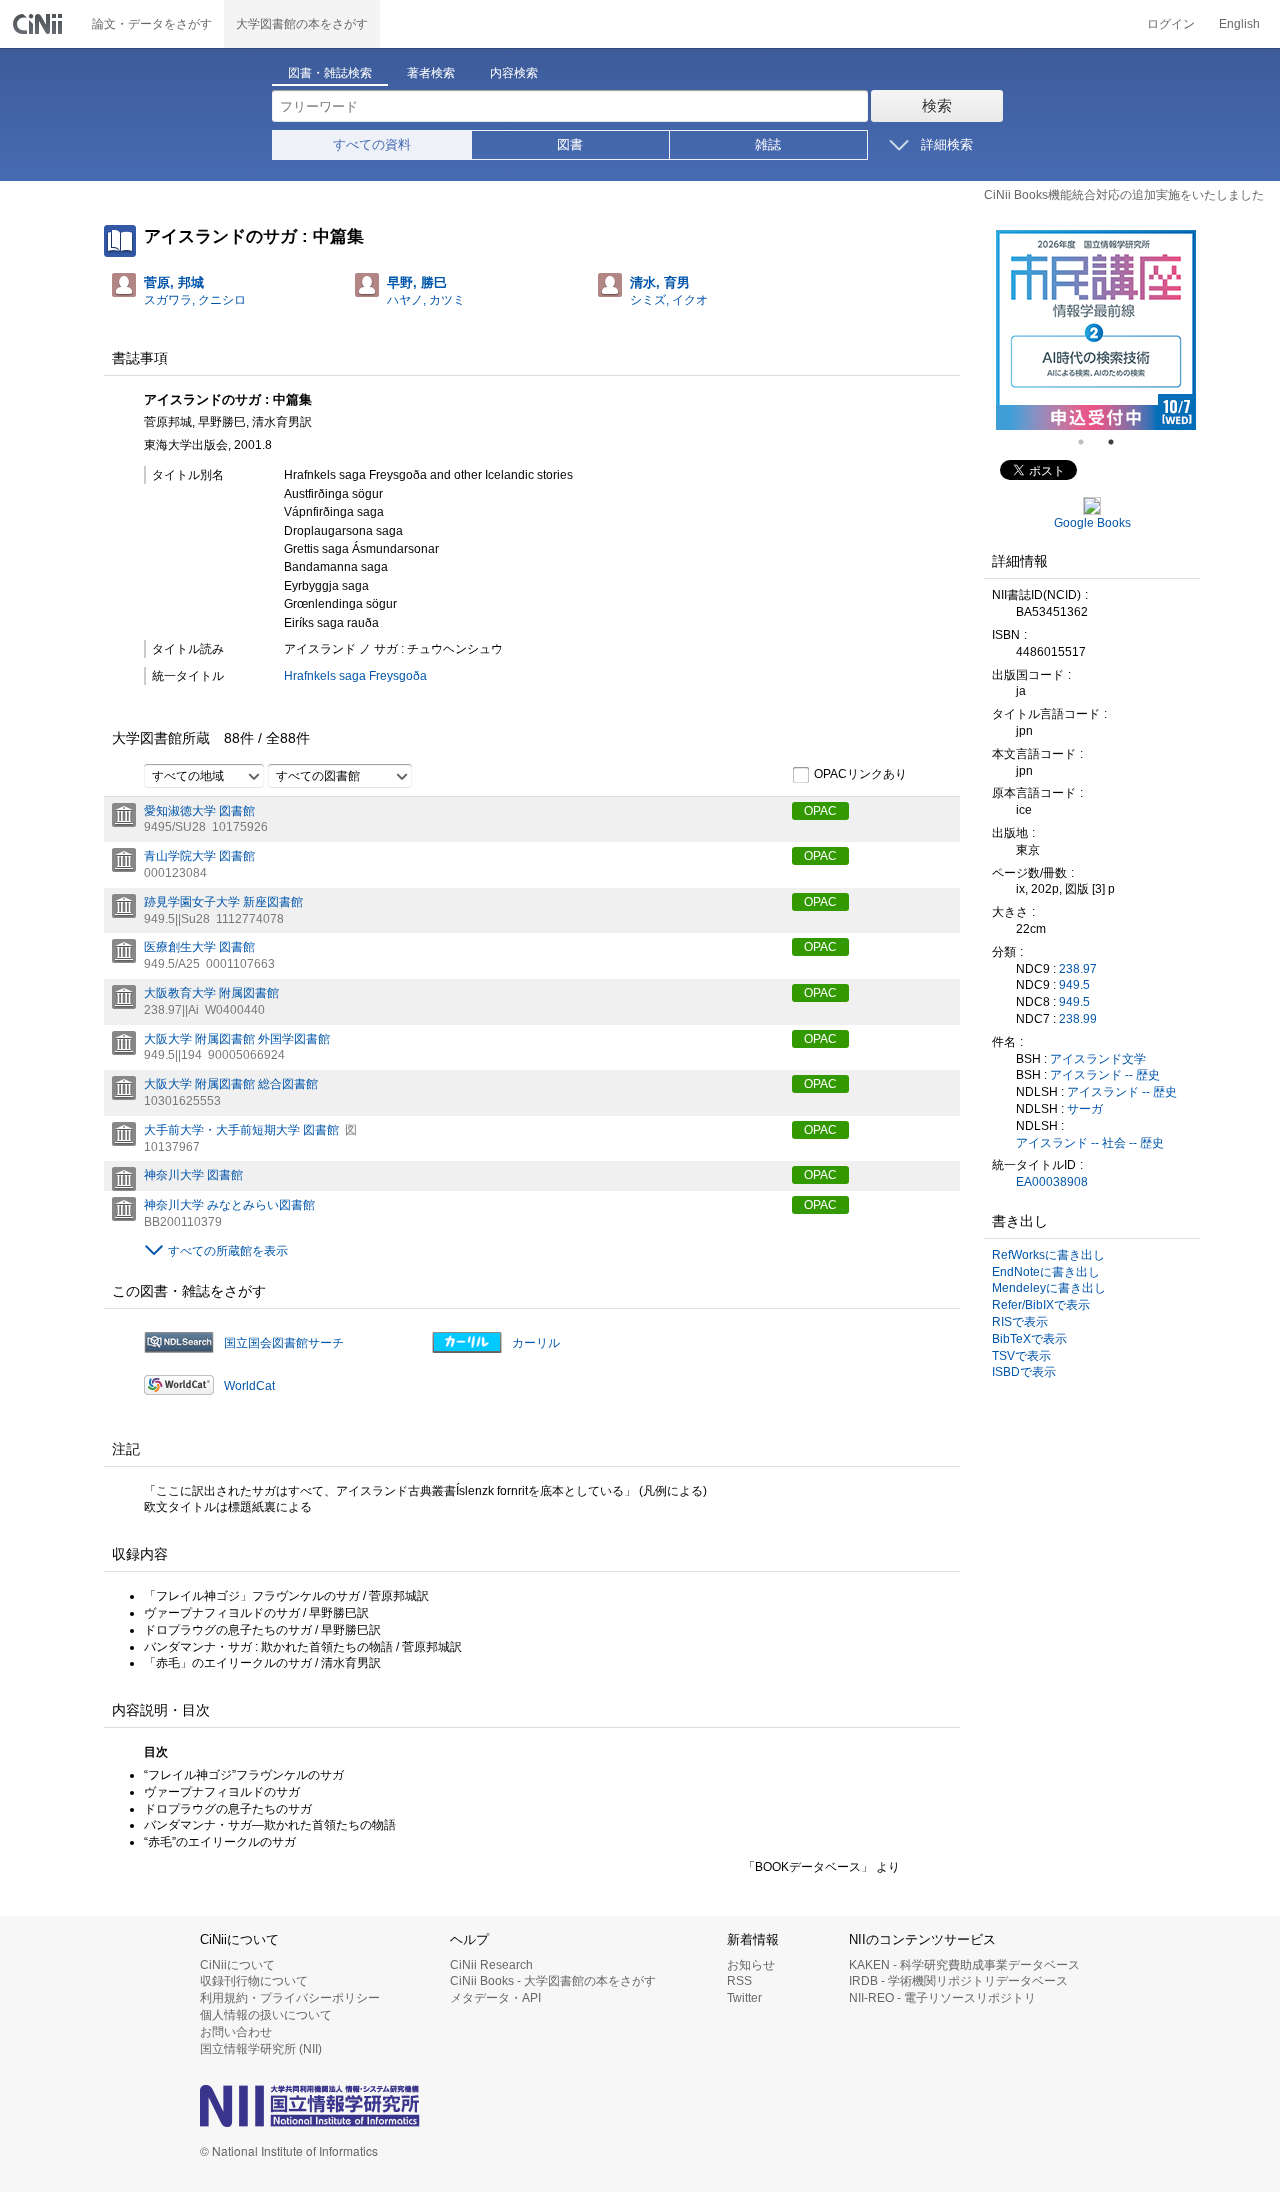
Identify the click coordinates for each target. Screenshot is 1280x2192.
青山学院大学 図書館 (199, 856)
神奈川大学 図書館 (193, 1175)
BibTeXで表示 (1029, 1339)
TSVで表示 (1021, 1356)
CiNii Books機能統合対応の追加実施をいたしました (1124, 195)
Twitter (744, 1998)
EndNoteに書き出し (1046, 1272)
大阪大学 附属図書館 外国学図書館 (237, 1039)
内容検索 (514, 73)
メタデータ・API (495, 1998)
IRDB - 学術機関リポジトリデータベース (958, 1981)
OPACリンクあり (860, 774)
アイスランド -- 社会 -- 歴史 (1090, 1143)
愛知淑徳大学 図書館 (199, 811)
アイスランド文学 (1098, 1059)
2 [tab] (1119, 442)
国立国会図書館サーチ (284, 1343)
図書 (570, 144)
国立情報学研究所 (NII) (261, 2049)
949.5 (1074, 985)
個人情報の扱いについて (266, 2015)
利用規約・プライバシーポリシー (290, 1998)
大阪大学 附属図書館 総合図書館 (231, 1084)
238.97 (1078, 969)
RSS (739, 1981)
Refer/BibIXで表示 (1041, 1305)
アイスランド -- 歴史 (1105, 1075)
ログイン (1171, 24)
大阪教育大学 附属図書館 (211, 993)
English (1239, 24)
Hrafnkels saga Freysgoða (355, 676)
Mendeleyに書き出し (1049, 1288)
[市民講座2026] (1096, 330)
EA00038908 (1052, 1182)
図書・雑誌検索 (330, 73)
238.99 (1078, 1019)
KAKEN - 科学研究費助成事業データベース (964, 1965)
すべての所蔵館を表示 (228, 1251)
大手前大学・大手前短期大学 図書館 (241, 1130)
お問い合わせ (236, 2032)
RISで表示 (1020, 1322)
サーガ (1085, 1109)
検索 (937, 105)
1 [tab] (1089, 442)
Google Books (1092, 523)
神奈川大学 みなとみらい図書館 (229, 1205)
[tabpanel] (1096, 330)
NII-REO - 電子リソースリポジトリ (942, 1998)
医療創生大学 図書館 (199, 947)
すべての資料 (372, 144)
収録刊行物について (254, 1981)
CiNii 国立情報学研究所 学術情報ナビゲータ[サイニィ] (40, 24)
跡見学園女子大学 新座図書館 (223, 902)
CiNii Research (491, 1965)
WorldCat (249, 1386)
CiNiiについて (237, 1965)
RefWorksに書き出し (1048, 1255)
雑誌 (768, 144)
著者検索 (431, 73)
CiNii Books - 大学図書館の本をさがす (553, 1981)
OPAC (820, 811)
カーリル (536, 1343)
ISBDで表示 (1024, 1372)
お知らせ (751, 1965)
